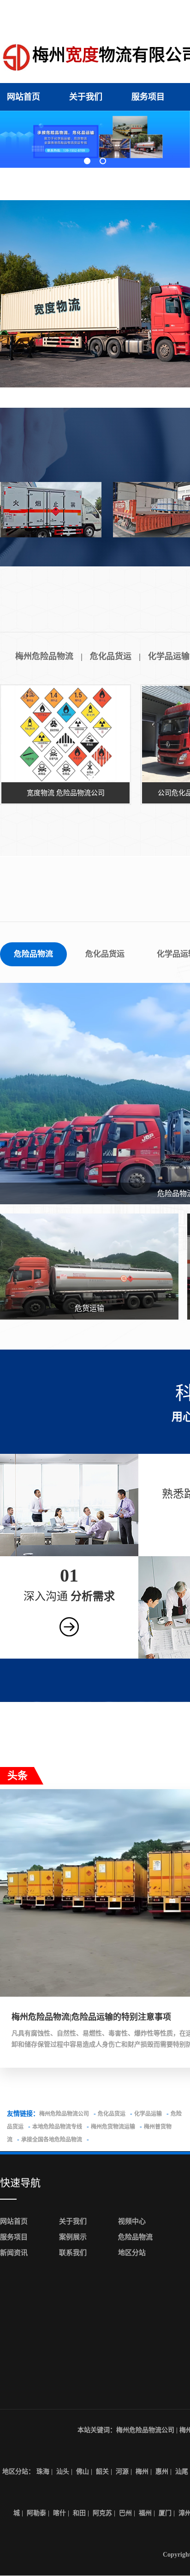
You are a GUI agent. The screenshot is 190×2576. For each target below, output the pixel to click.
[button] (87, 161)
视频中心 (132, 2221)
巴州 (125, 2513)
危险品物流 (33, 954)
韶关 (102, 2472)
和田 (79, 2513)
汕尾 (182, 2472)
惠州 (162, 2472)
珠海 (43, 2472)
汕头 (63, 2472)
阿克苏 (102, 2513)
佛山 (83, 2472)
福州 (145, 2513)
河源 (122, 2472)
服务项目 (148, 97)
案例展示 (73, 2237)
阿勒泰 (36, 2513)
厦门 (165, 2513)
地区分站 (132, 2253)
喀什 (59, 2513)
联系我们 (73, 2253)
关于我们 (86, 97)
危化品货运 (111, 656)
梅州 (142, 2472)
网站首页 (24, 97)
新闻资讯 (14, 2253)
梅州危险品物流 (44, 656)
